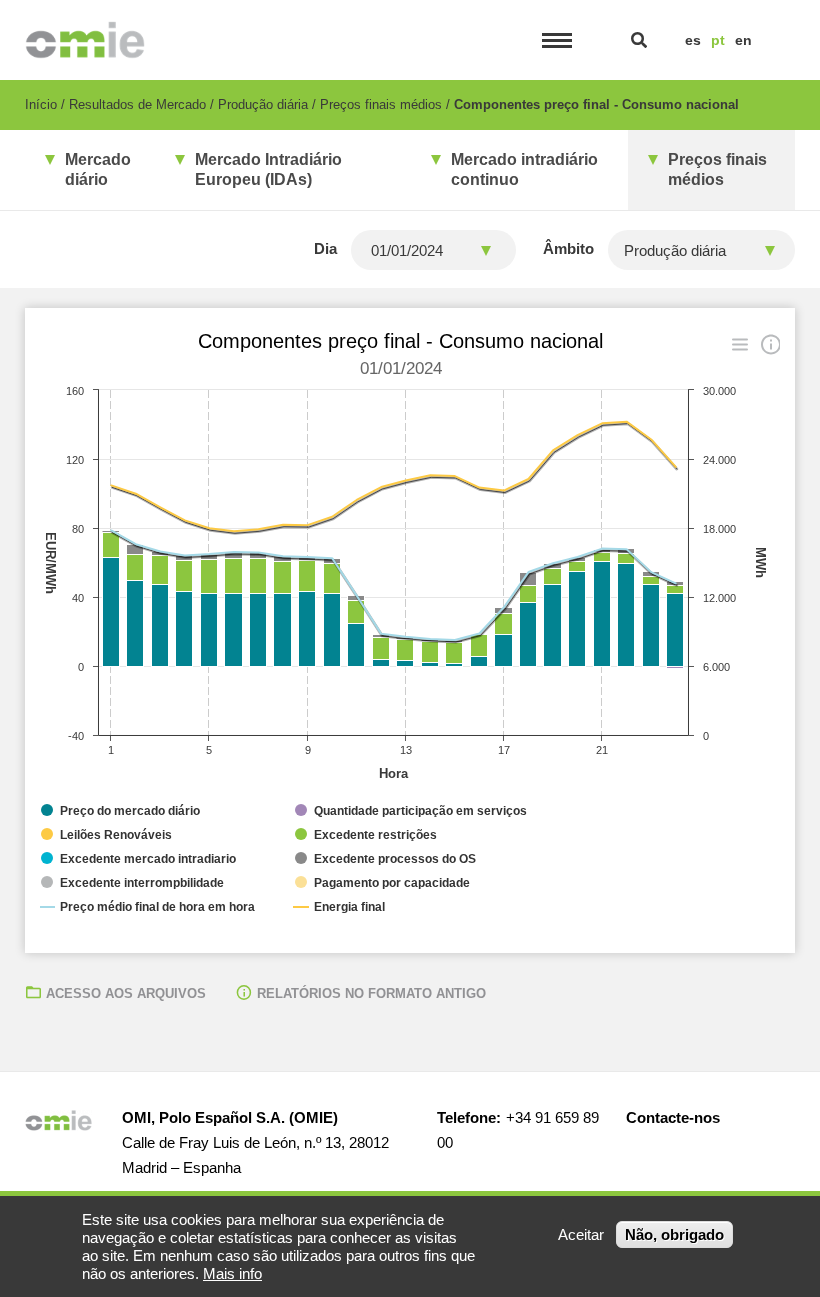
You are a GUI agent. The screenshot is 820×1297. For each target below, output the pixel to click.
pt (718, 40)
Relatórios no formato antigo (371, 993)
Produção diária (263, 104)
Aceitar (581, 1234)
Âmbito (568, 248)
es (693, 40)
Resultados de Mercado (137, 104)
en (743, 40)
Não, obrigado (674, 1234)
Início (41, 104)
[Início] (85, 40)
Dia (325, 248)
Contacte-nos (673, 1117)
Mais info (232, 1273)
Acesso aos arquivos (126, 993)
